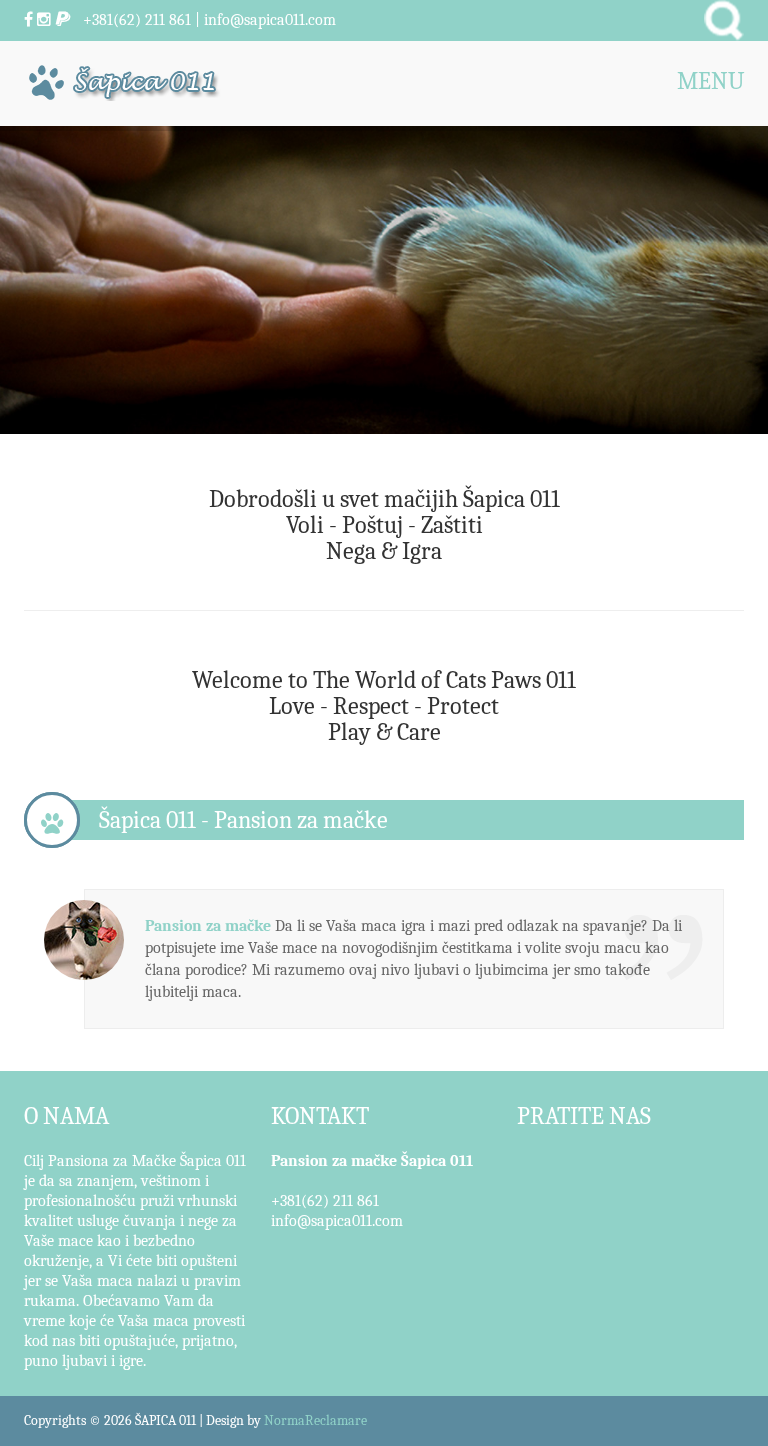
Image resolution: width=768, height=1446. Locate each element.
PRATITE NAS (584, 1116)
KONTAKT (320, 1116)
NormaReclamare (315, 1420)
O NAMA (66, 1116)
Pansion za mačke (208, 926)
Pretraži (723, 20)
